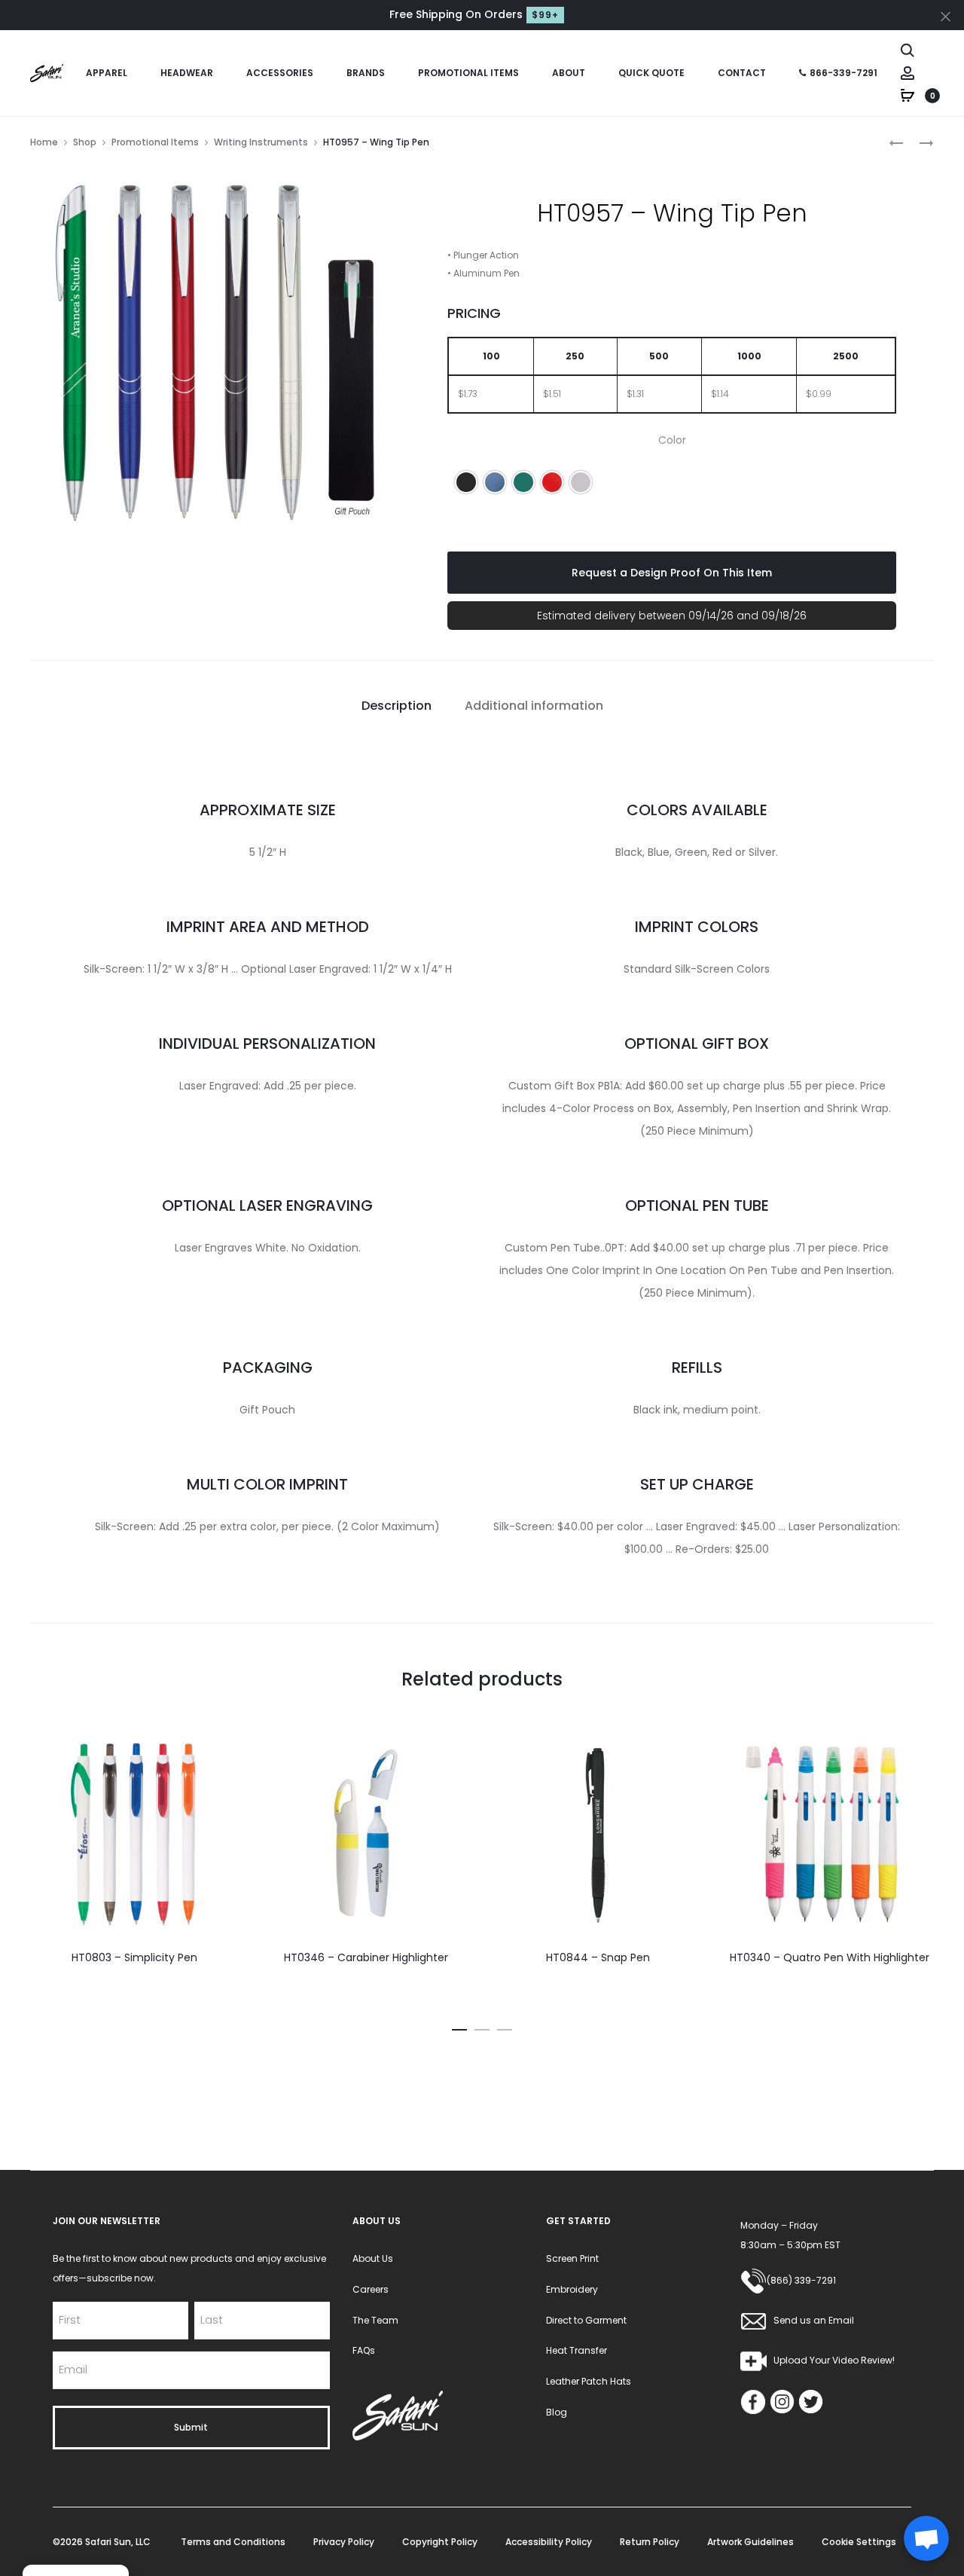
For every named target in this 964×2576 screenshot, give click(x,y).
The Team (375, 2320)
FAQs (364, 2350)
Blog (557, 2412)
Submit (191, 2427)
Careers (371, 2289)
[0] (908, 95)
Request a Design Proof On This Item (672, 573)
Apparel (107, 73)
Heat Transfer (577, 2350)
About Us (373, 2258)
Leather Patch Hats (589, 2381)
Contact (742, 73)
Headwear (187, 73)
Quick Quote (651, 73)
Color (672, 440)
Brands (366, 73)
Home (44, 142)
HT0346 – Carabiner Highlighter (366, 1957)
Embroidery (572, 2289)
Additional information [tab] (534, 706)
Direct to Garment (586, 2320)
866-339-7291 (843, 73)
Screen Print (572, 2258)
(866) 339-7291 (801, 2280)
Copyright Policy (440, 2542)
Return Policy (650, 2542)
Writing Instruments (261, 142)
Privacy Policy (344, 2542)
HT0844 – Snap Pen (598, 1957)
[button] (466, 482)
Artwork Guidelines (750, 2542)
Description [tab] (397, 706)
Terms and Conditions (233, 2542)
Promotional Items (468, 73)
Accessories (280, 73)
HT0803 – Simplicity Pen (134, 1957)
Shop (85, 142)
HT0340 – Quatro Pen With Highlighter (830, 1957)
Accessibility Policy (549, 2542)
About (569, 73)
